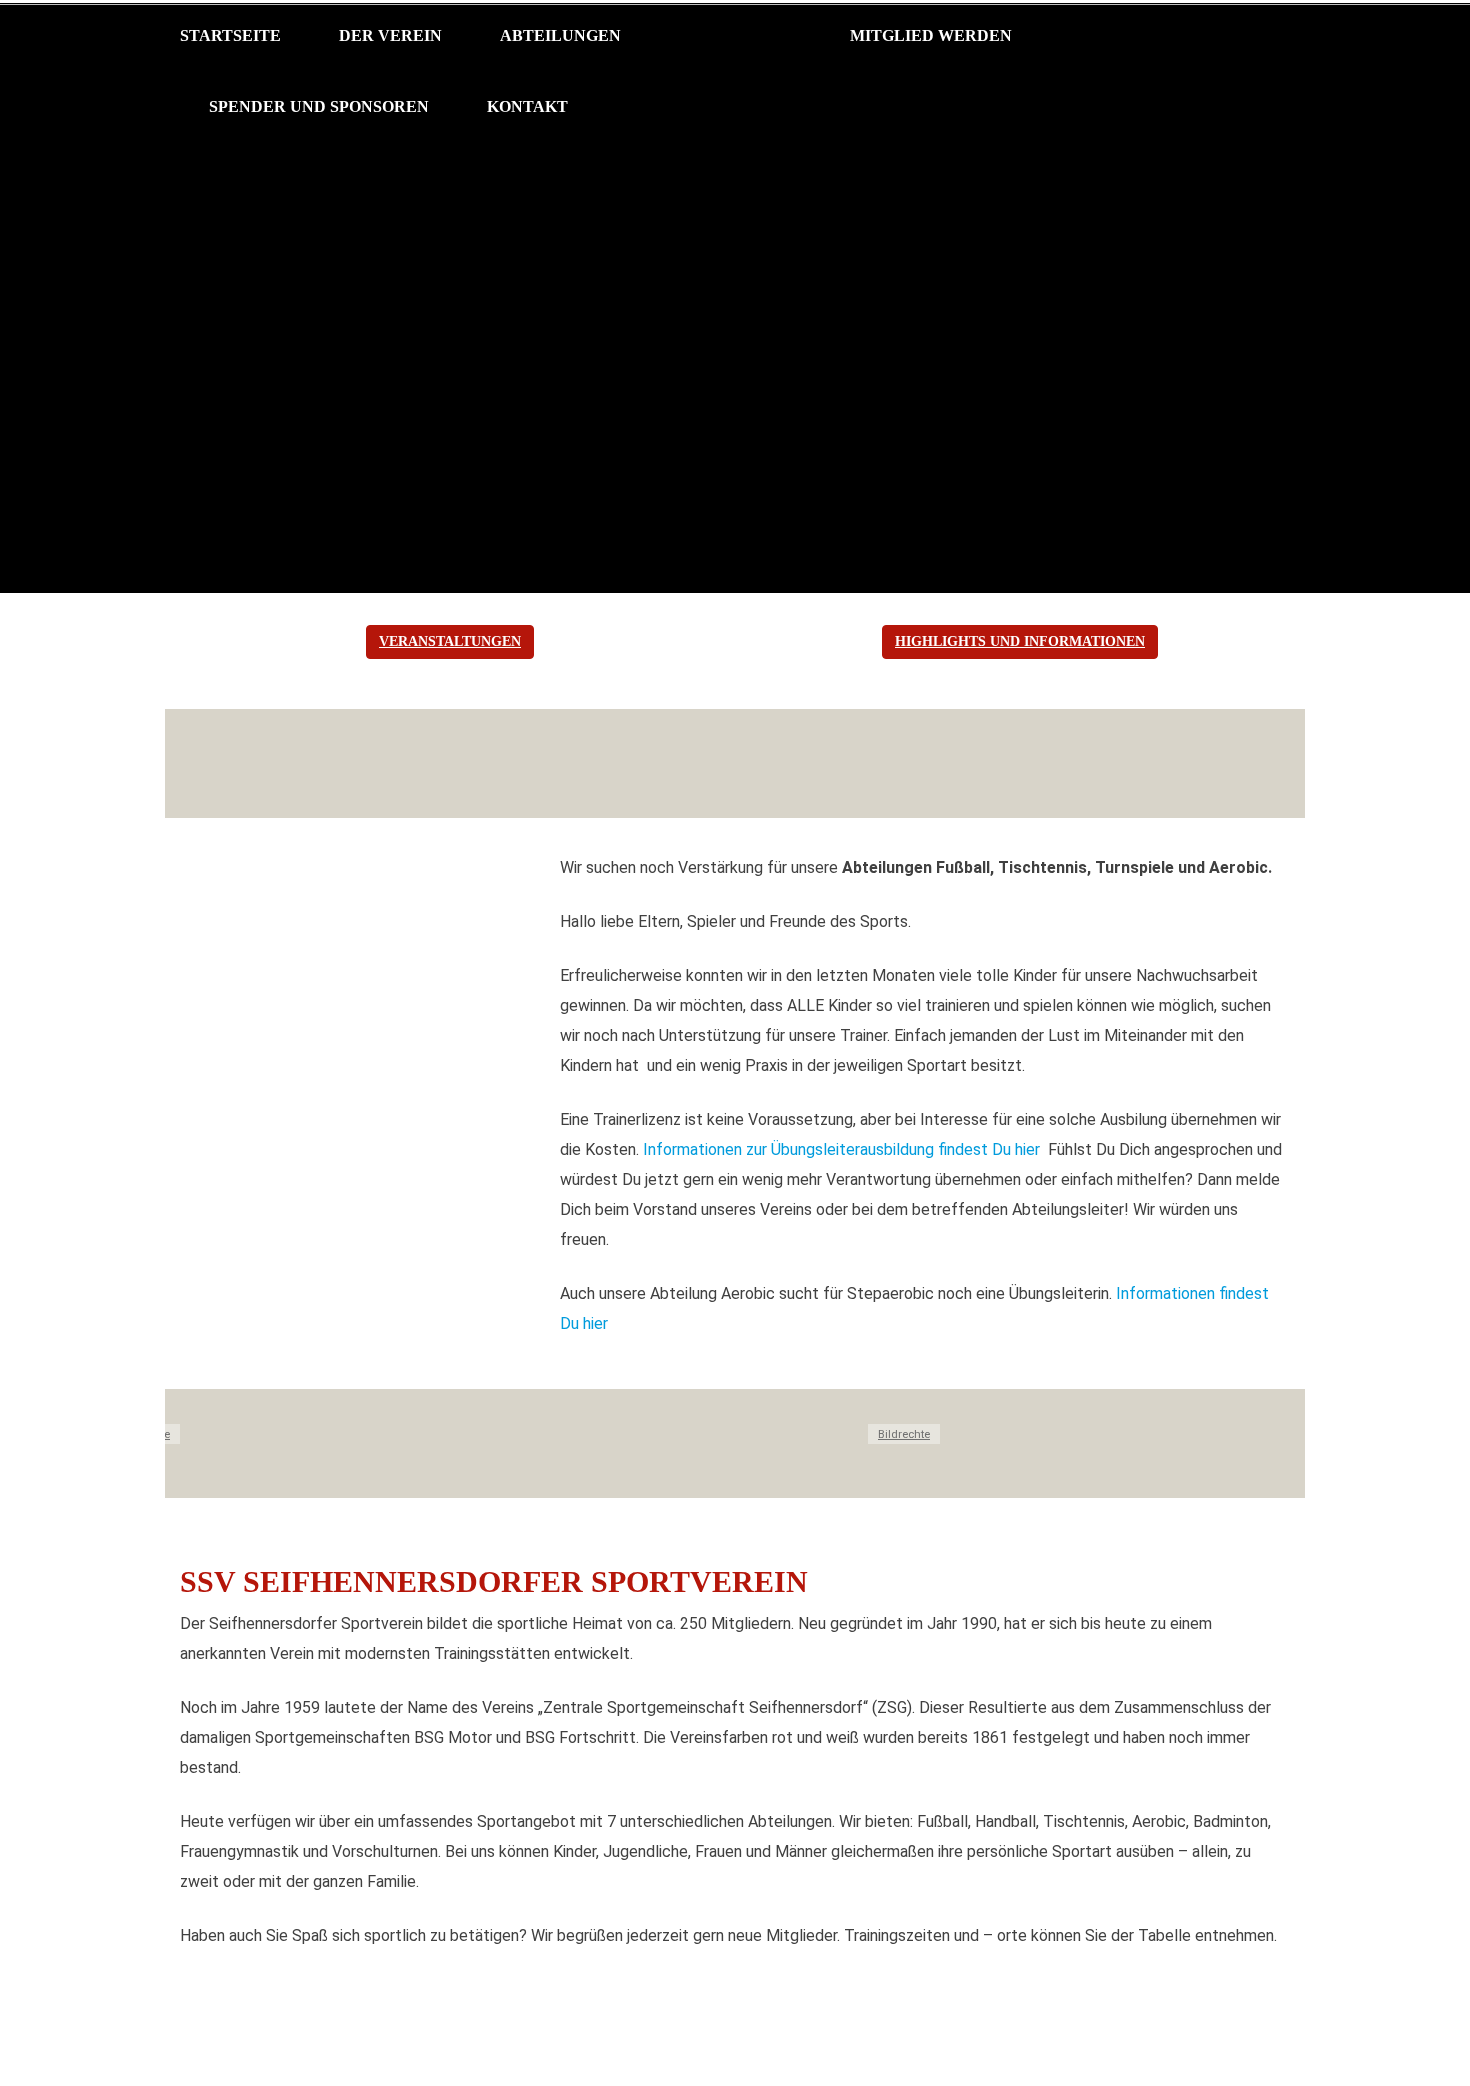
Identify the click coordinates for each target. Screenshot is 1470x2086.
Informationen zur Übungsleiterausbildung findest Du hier (843, 1149)
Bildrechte (904, 1434)
